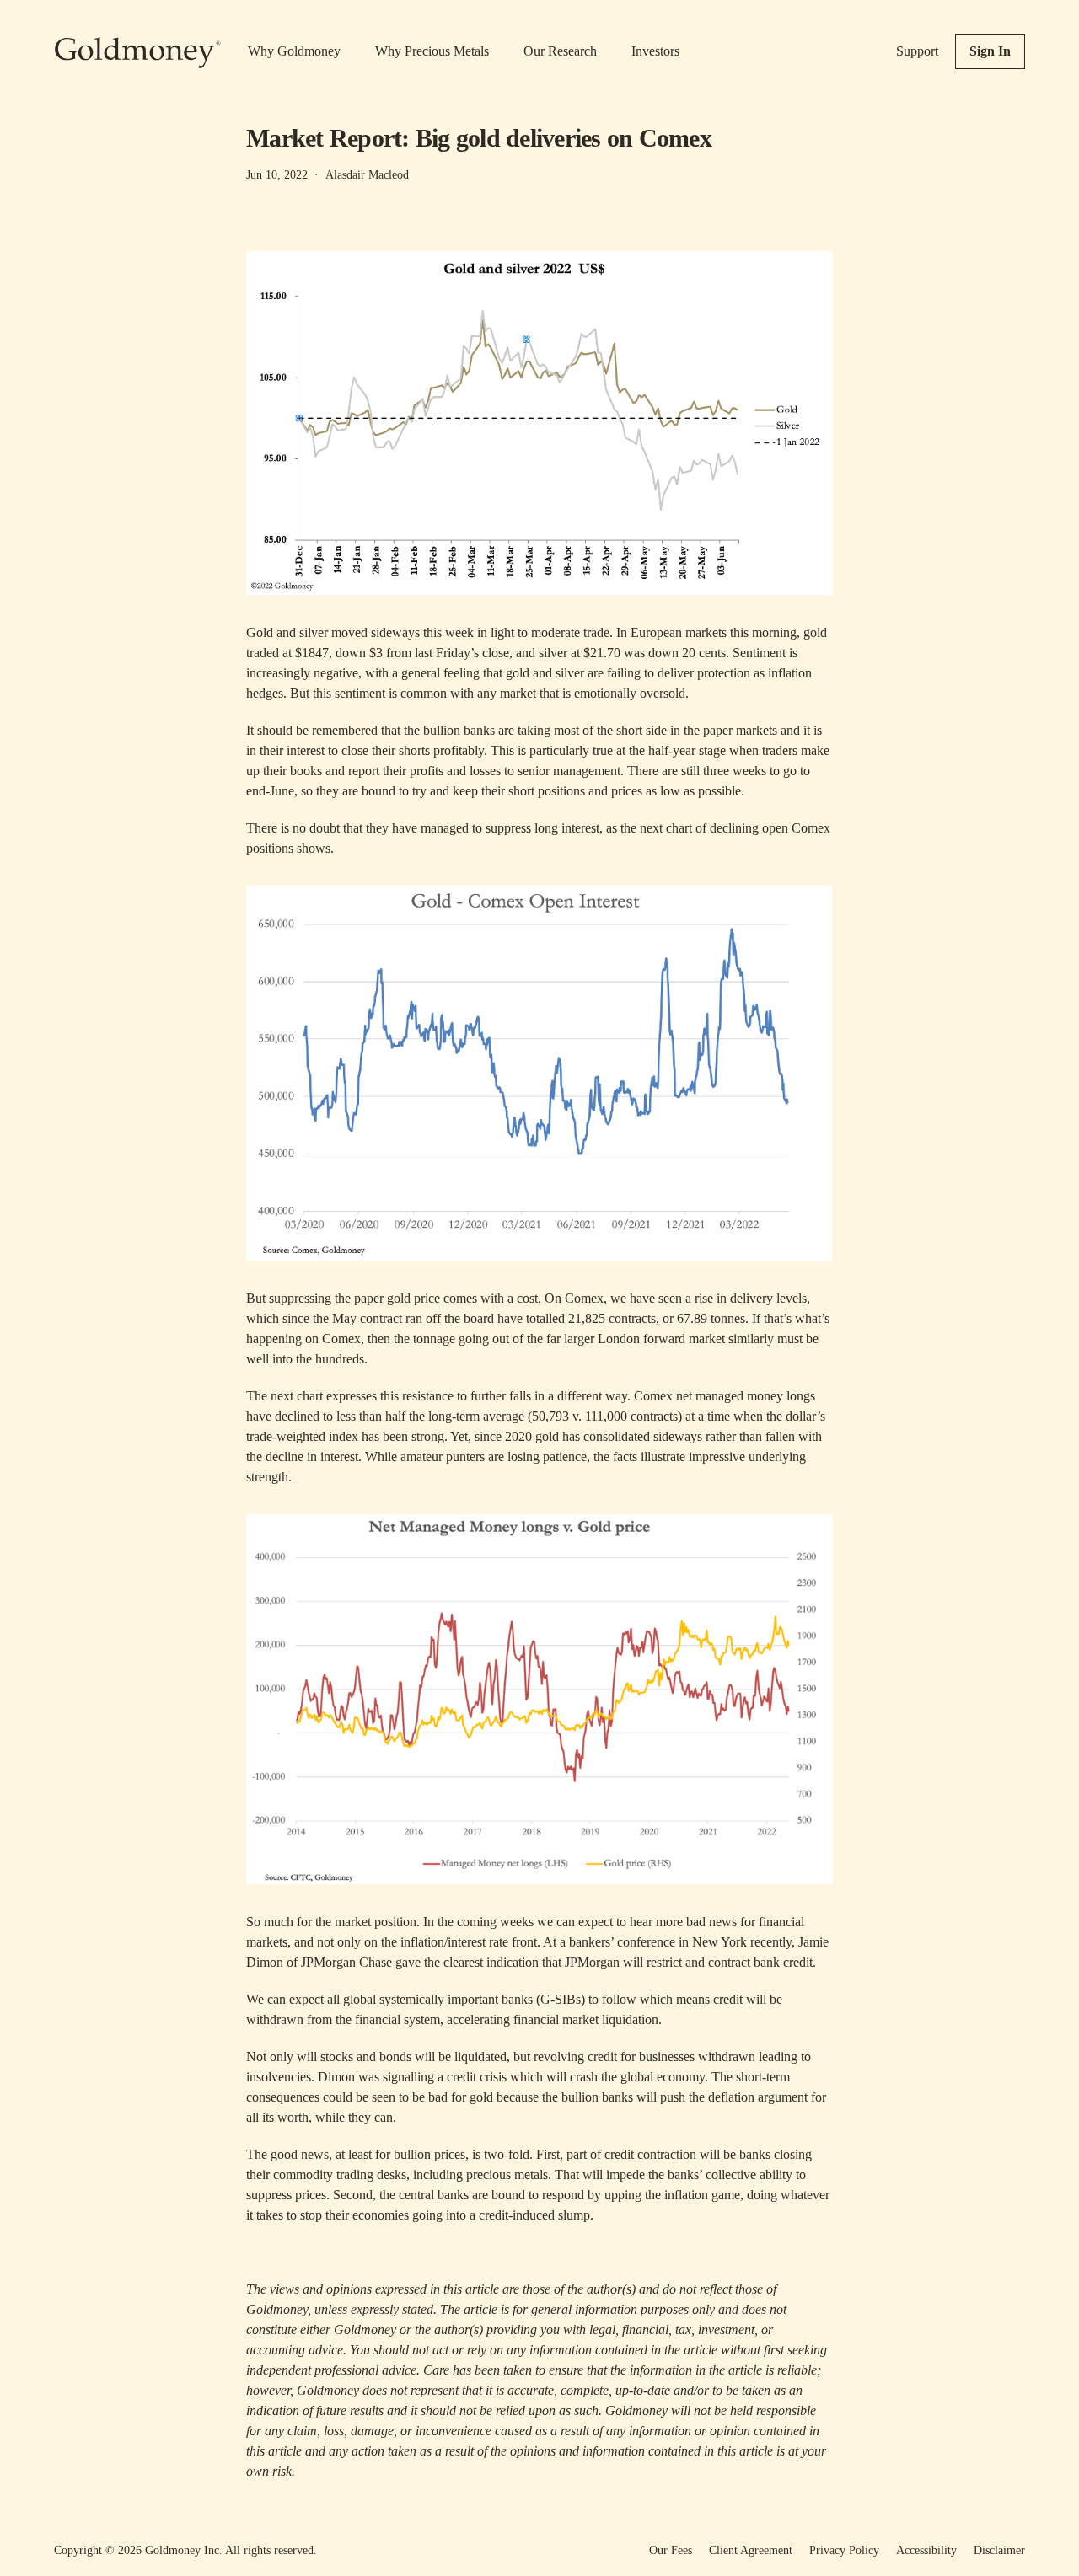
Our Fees (671, 2550)
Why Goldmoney (294, 51)
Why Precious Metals (432, 51)
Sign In (990, 51)
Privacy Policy (844, 2550)
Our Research (560, 51)
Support (917, 51)
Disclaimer (999, 2550)
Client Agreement (751, 2550)
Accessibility (926, 2550)
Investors (655, 51)
